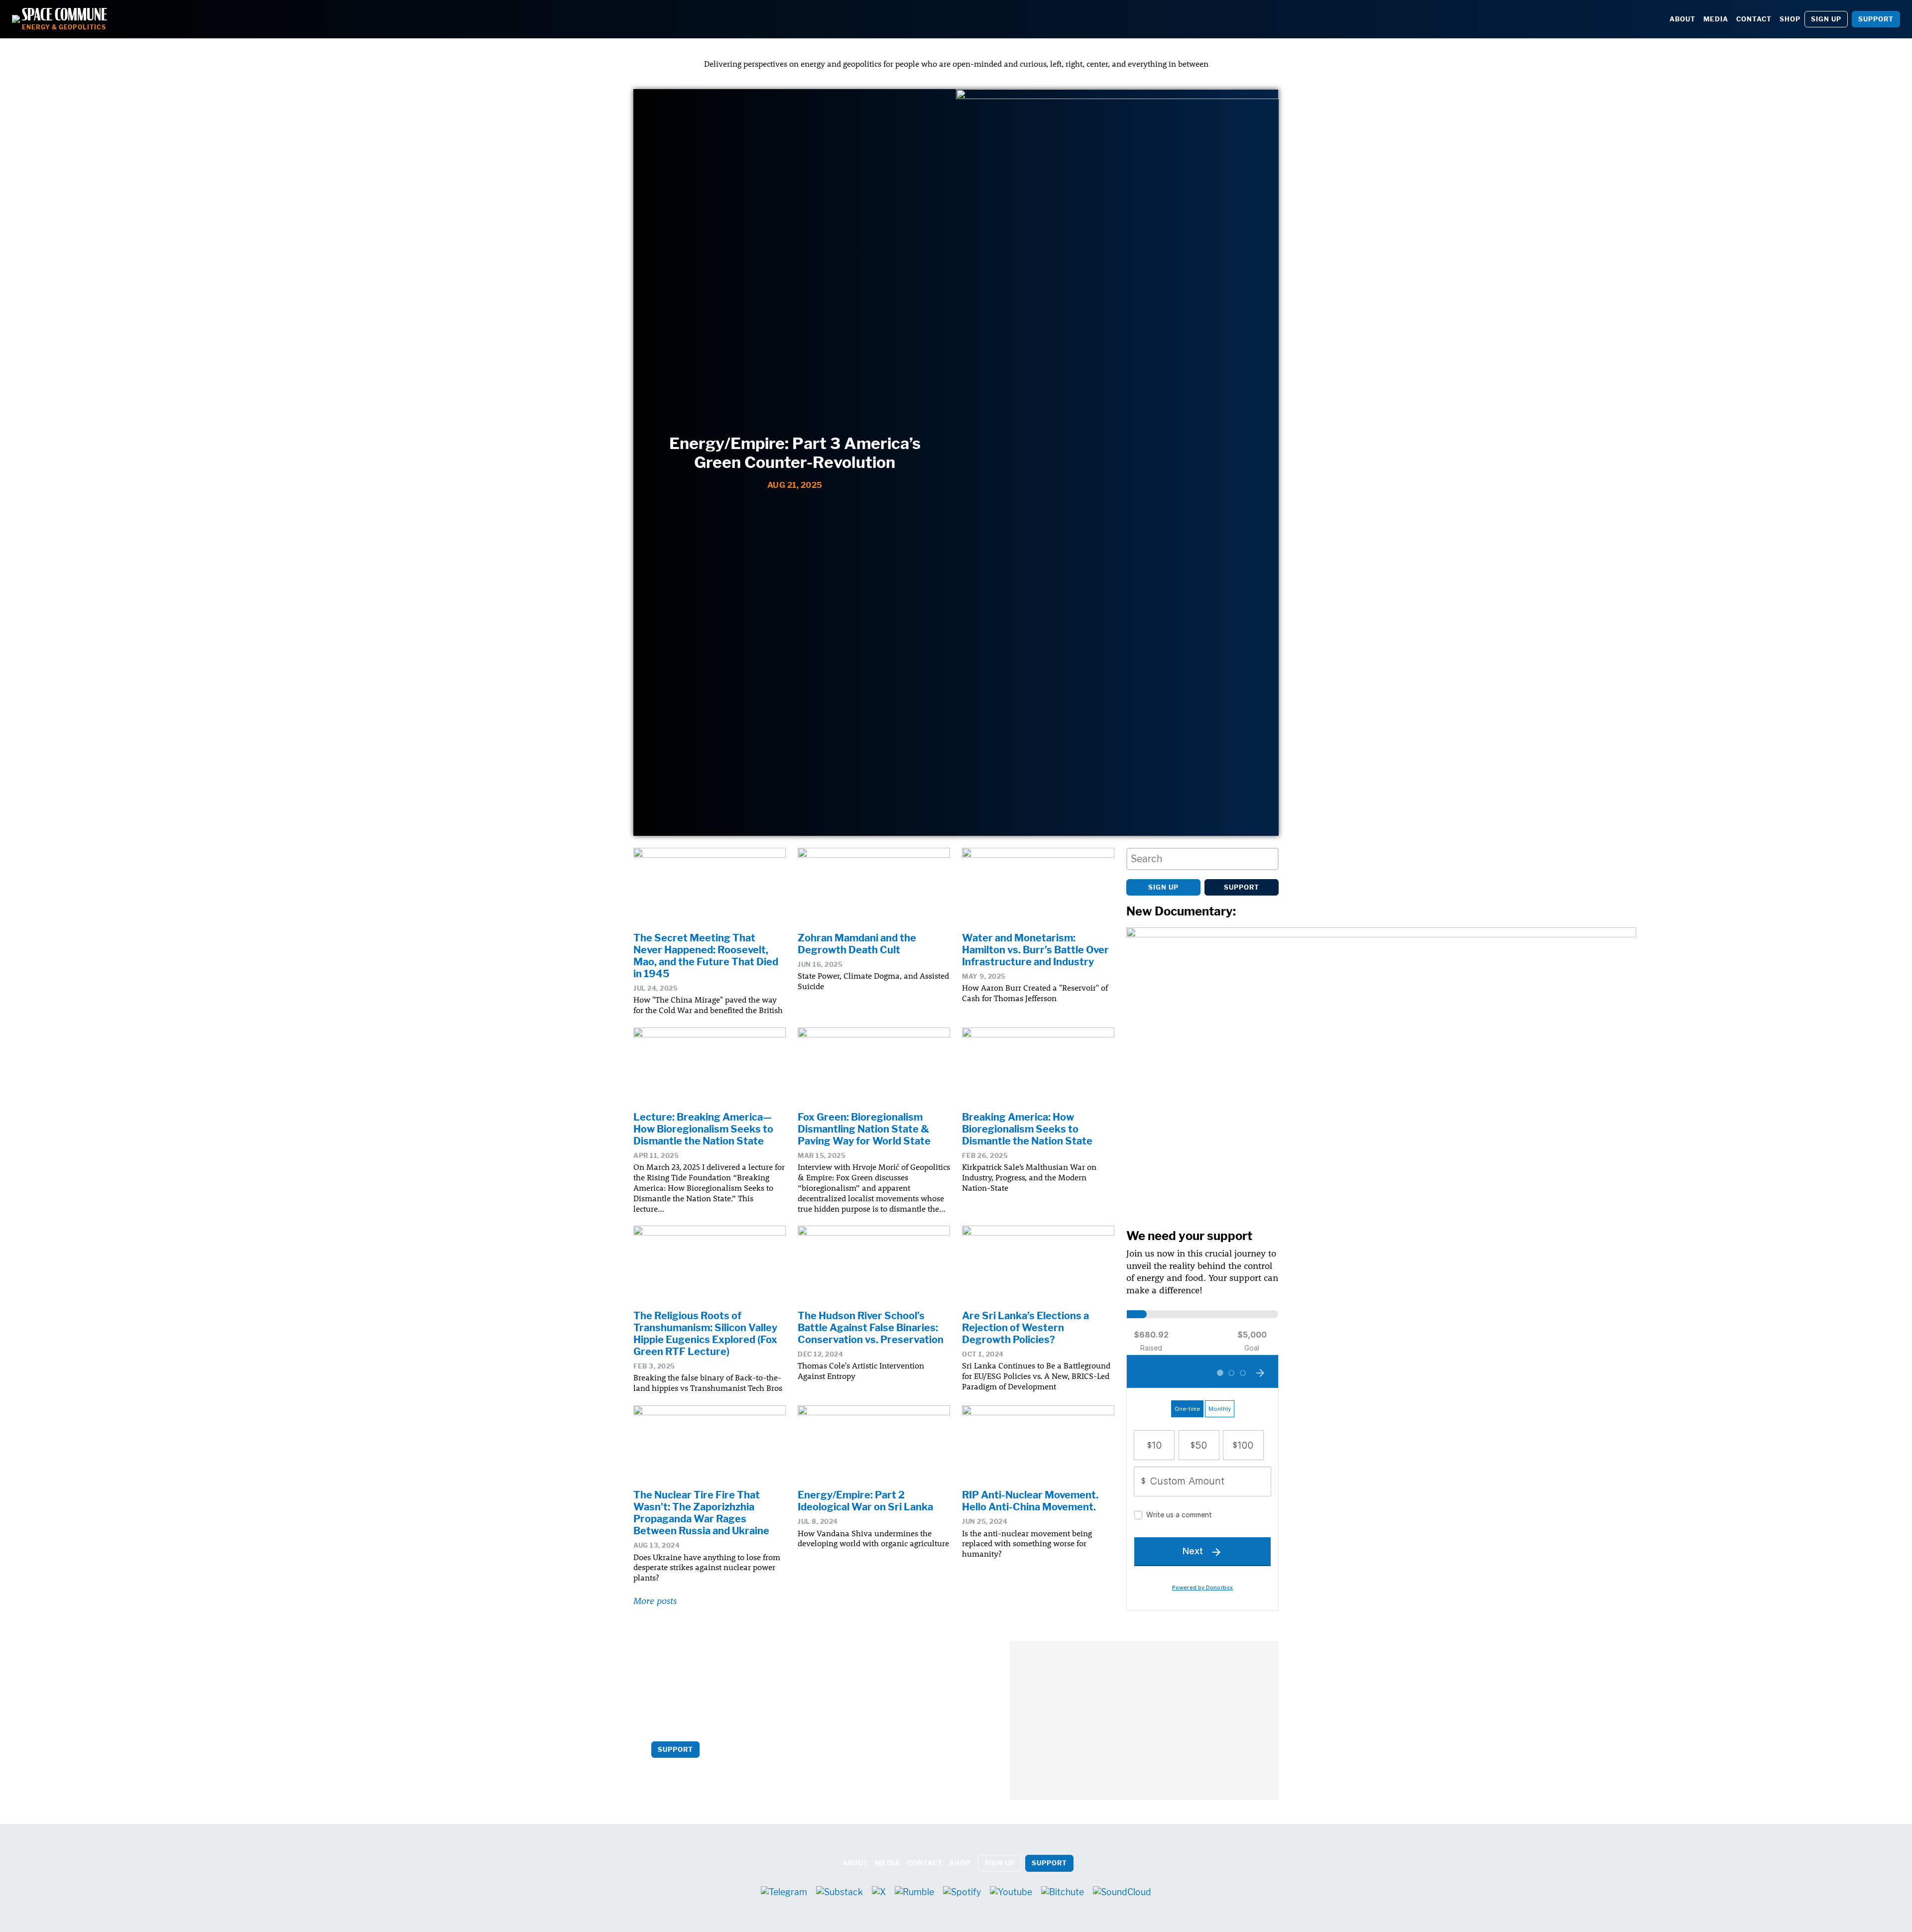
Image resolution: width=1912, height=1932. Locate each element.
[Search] (1268, 859)
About (1682, 19)
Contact (1754, 19)
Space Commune (64, 15)
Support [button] (1876, 19)
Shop (1790, 19)
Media (1716, 19)
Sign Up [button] (1826, 19)
